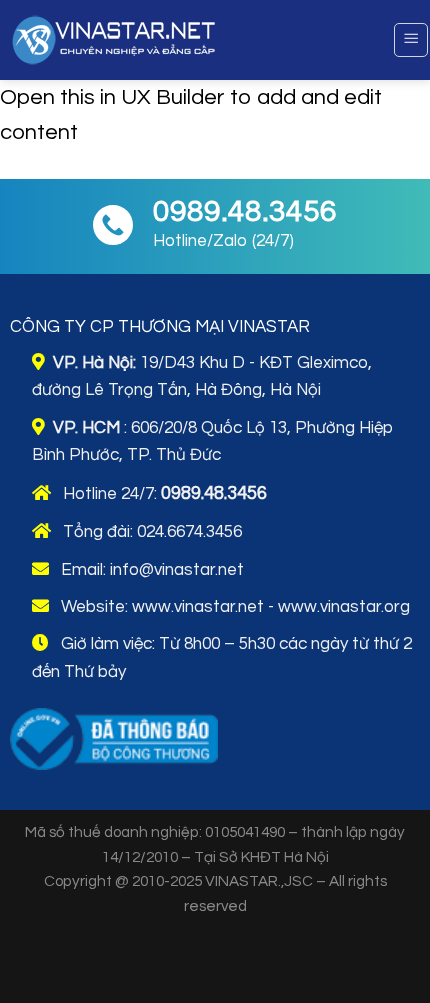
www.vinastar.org (344, 607)
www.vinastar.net (198, 607)
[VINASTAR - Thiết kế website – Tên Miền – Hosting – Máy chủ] (180, 40)
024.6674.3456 (189, 532)
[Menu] (411, 40)
